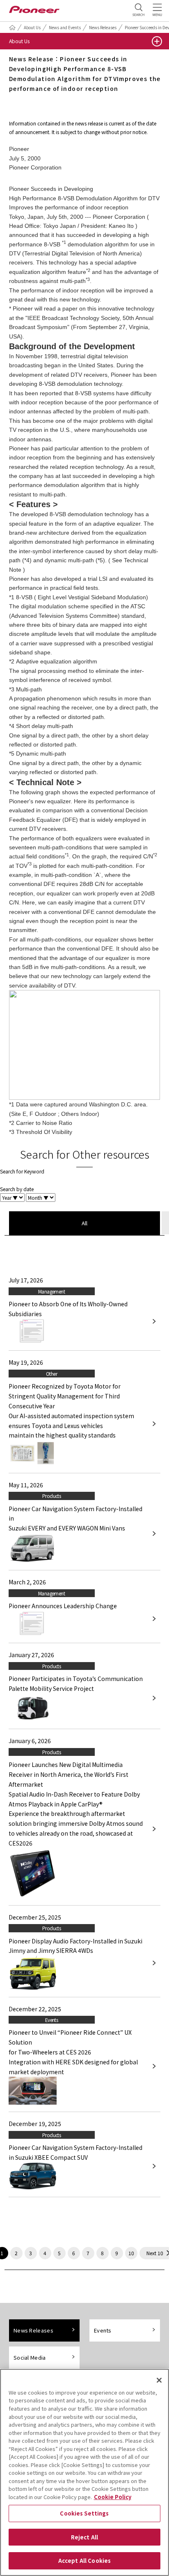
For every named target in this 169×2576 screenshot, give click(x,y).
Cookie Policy (113, 2497)
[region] (84, 2472)
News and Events (65, 27)
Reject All (84, 2537)
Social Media (30, 2357)
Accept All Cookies (84, 2561)
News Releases (103, 27)
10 (131, 2253)
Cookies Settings (84, 2513)
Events (103, 2330)
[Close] (159, 2380)
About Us (32, 27)
